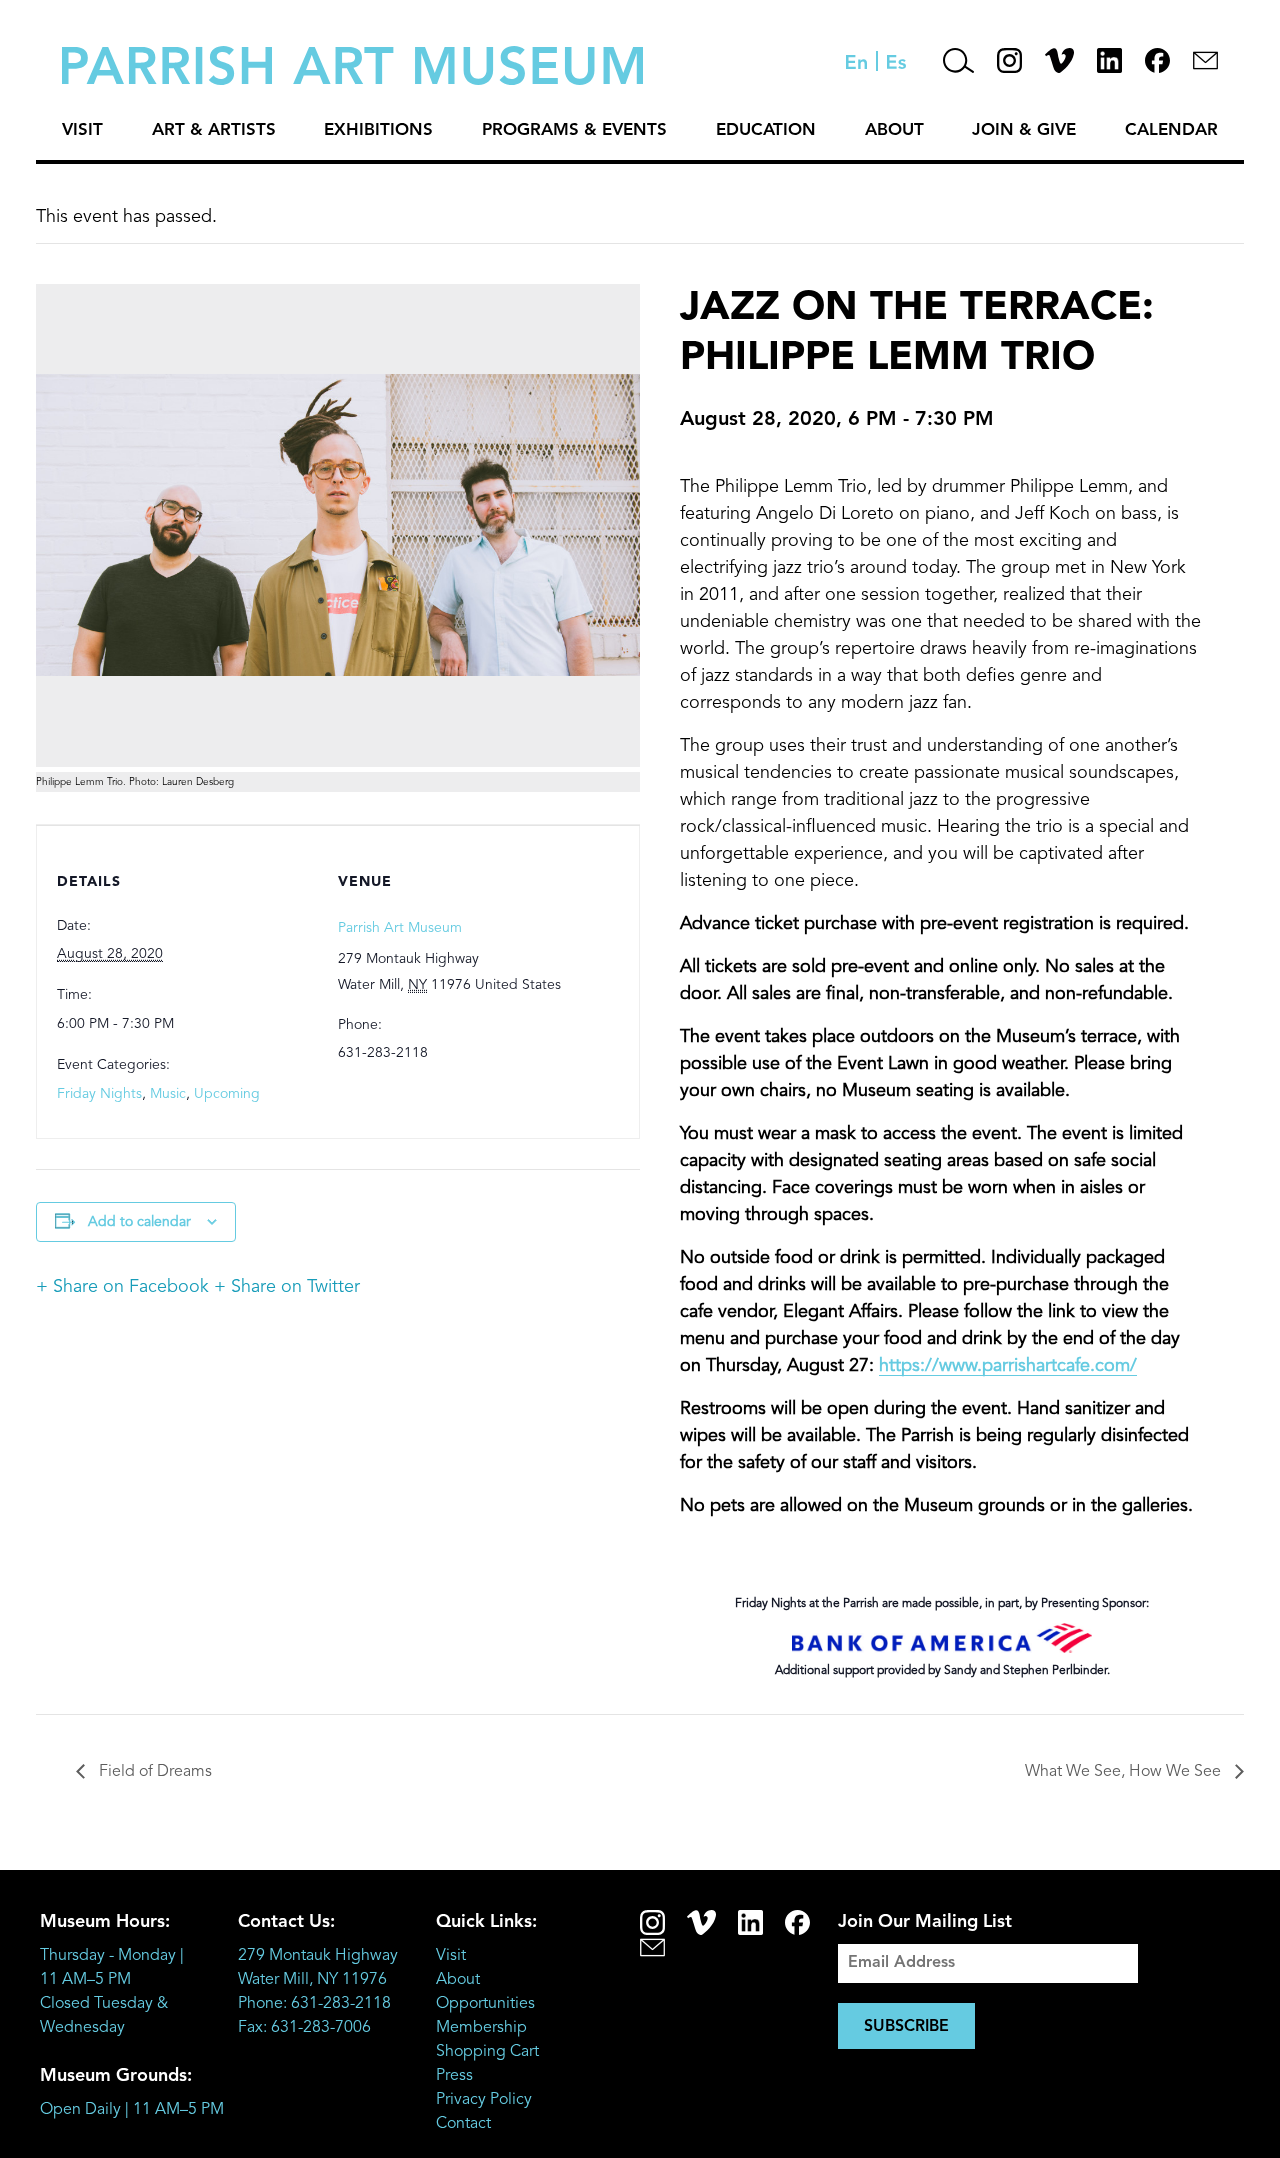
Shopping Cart (487, 2052)
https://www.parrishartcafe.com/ (1008, 1366)
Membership (481, 2028)
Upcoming (227, 1094)
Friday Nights (99, 1094)
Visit (82, 130)
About (894, 130)
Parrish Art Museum (400, 928)
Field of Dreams (153, 1772)
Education (766, 130)
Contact (463, 2124)
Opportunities (485, 2004)
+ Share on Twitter (287, 1287)
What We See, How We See (1125, 1772)
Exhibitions (378, 130)
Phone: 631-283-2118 (314, 2004)
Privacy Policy (484, 2100)
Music (168, 1094)
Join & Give (1024, 130)
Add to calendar (139, 1222)
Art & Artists (214, 130)
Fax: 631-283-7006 (304, 2028)
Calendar (1171, 130)
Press (454, 2076)
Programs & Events (574, 130)
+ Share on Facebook (122, 1287)
